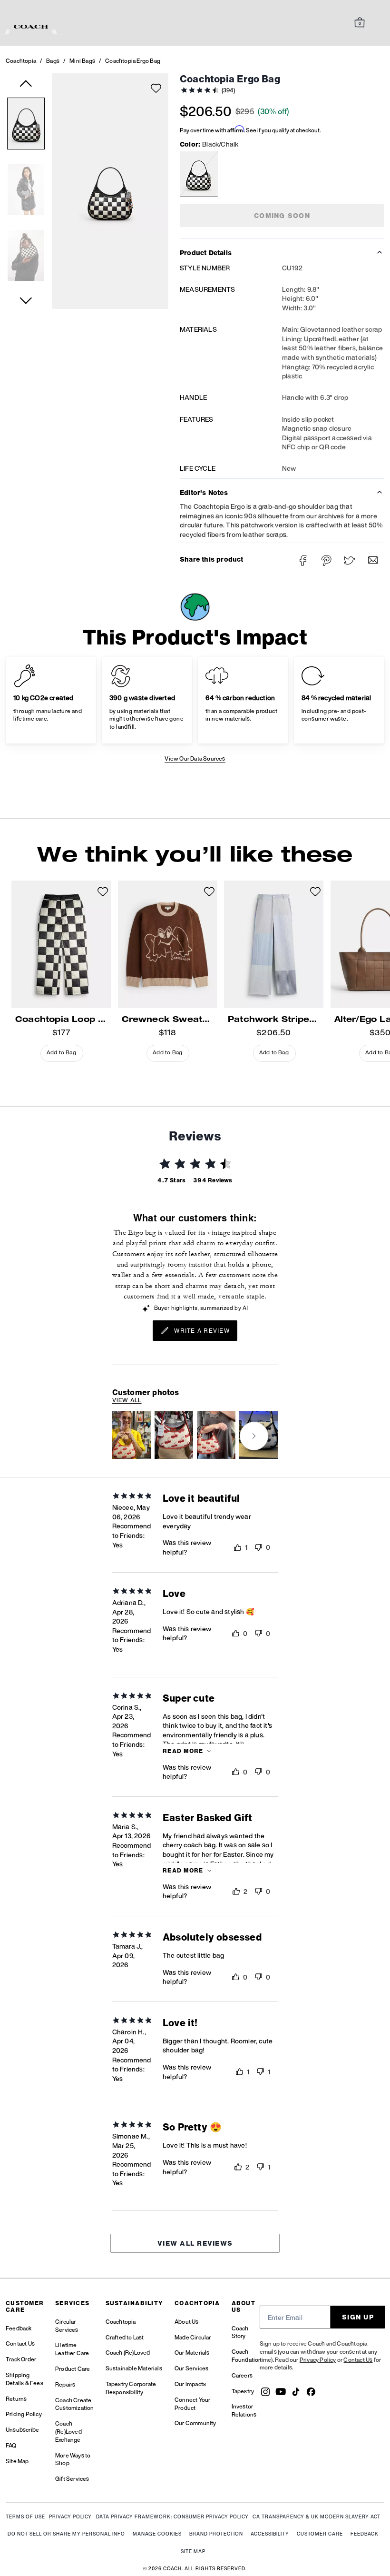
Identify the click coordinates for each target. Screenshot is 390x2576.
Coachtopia (21, 61)
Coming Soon (282, 215)
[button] (26, 125)
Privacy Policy (318, 2360)
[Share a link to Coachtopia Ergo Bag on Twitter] (350, 560)
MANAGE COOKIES (157, 2534)
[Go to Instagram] (265, 2395)
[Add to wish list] (156, 88)
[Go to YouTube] (281, 2395)
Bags (53, 61)
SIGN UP (358, 2317)
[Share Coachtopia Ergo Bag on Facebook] (303, 560)
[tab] (31, 27)
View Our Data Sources (195, 758)
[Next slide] (254, 1436)
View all (127, 1400)
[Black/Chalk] (199, 174)
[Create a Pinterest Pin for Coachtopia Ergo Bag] (327, 560)
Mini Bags (82, 61)
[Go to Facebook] (311, 2395)
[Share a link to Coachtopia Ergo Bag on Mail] (373, 560)
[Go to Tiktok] (296, 2395)
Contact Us (358, 2360)
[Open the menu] (373, 23)
